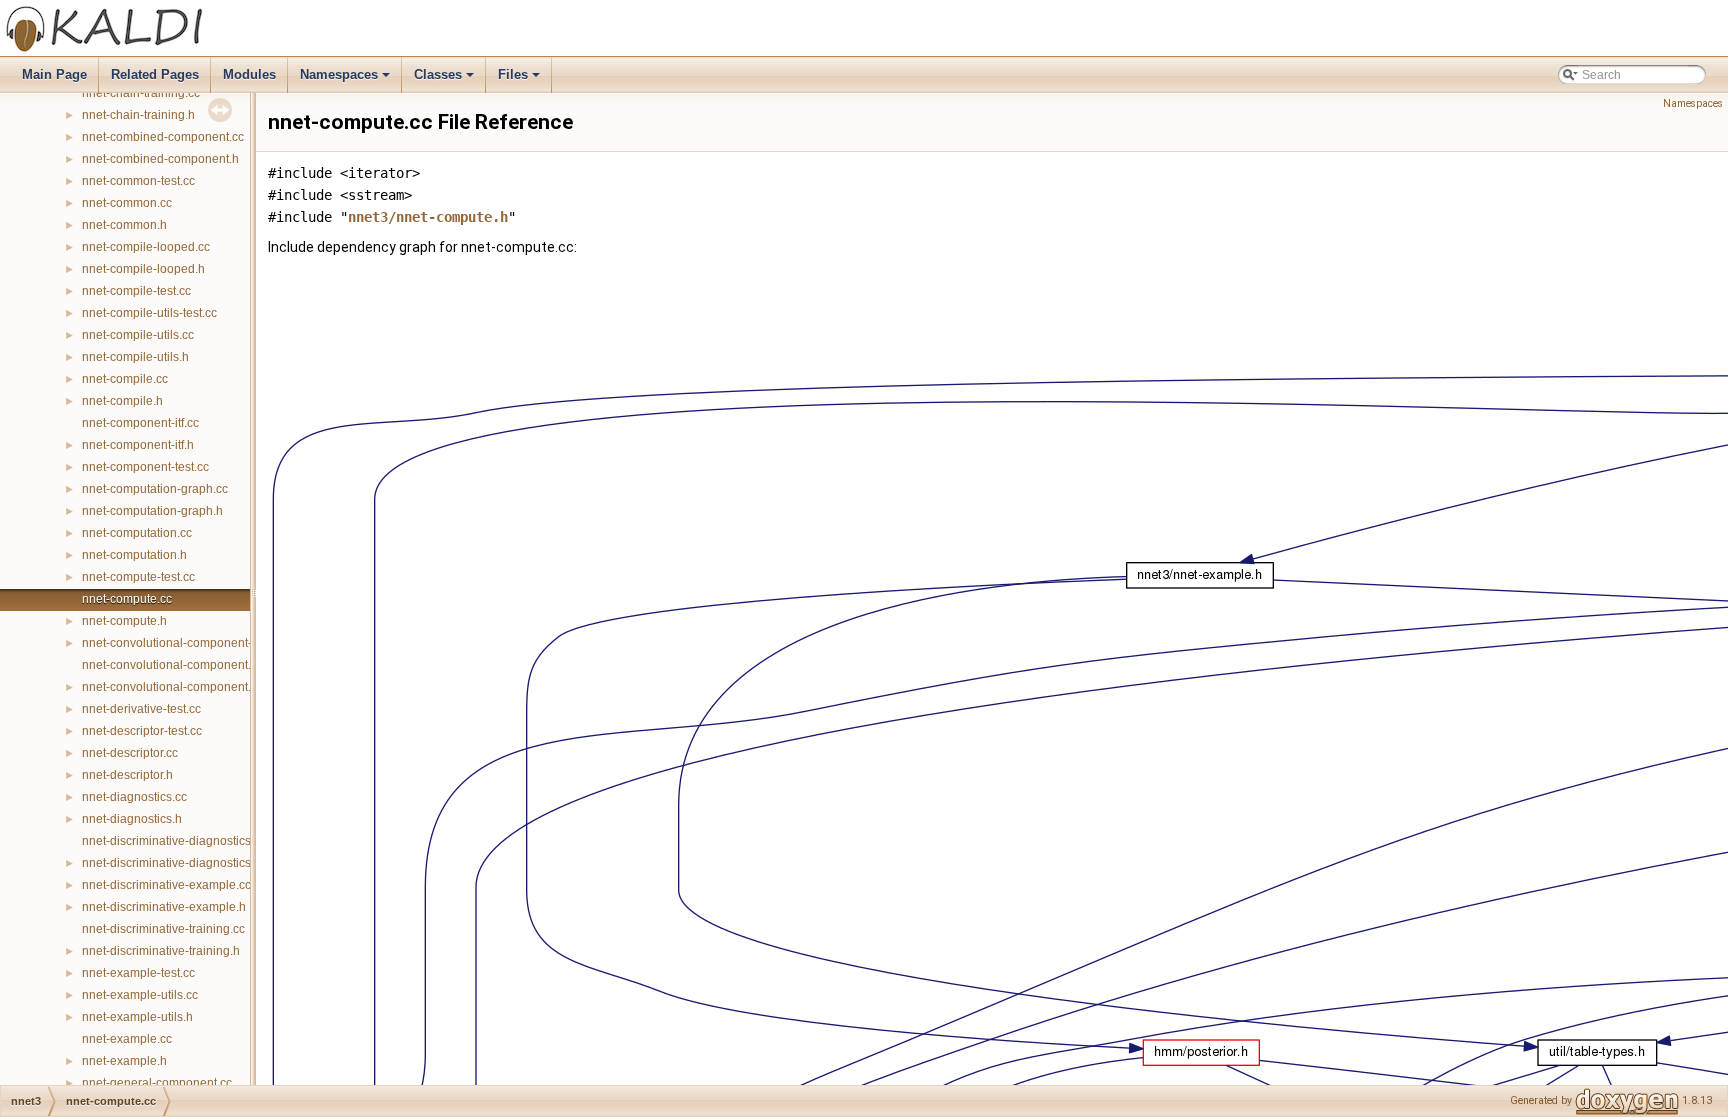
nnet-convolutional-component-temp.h (185, 643)
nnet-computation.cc (137, 533)
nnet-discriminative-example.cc (166, 885)
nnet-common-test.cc (138, 181)
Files (520, 80)
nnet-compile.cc (125, 379)
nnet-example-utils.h (137, 1017)
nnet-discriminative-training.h (161, 951)
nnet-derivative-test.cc (141, 709)
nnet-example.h (124, 1061)
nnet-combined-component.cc (163, 137)
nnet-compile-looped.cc (146, 247)
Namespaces (346, 80)
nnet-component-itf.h (138, 445)
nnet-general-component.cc (157, 1083)
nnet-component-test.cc (145, 467)
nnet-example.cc (127, 1039)
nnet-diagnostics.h (132, 819)
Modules (249, 74)
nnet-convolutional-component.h (170, 687)
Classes (445, 80)
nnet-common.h (124, 225)
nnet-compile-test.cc (136, 291)
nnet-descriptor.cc (130, 753)
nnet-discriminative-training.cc (163, 929)
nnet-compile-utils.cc (138, 335)
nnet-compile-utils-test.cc (149, 313)
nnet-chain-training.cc (141, 93)
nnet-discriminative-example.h (164, 907)
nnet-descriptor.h (127, 775)
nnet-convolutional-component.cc (172, 665)
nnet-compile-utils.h (135, 357)
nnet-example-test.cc (138, 973)
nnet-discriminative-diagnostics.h (171, 863)
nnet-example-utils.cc (140, 995)
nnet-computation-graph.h (152, 511)
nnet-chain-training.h (138, 115)
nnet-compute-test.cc (138, 577)
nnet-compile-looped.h (143, 269)
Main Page (54, 74)
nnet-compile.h (122, 401)
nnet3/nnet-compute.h (428, 217)
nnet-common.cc (127, 203)
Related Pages (155, 74)
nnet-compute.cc (127, 599)
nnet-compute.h (124, 621)
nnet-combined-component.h (160, 159)
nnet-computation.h (134, 555)
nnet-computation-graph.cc (155, 489)
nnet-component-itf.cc (140, 423)
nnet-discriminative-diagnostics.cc (174, 841)
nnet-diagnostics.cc (134, 797)
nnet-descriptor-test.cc (142, 731)
